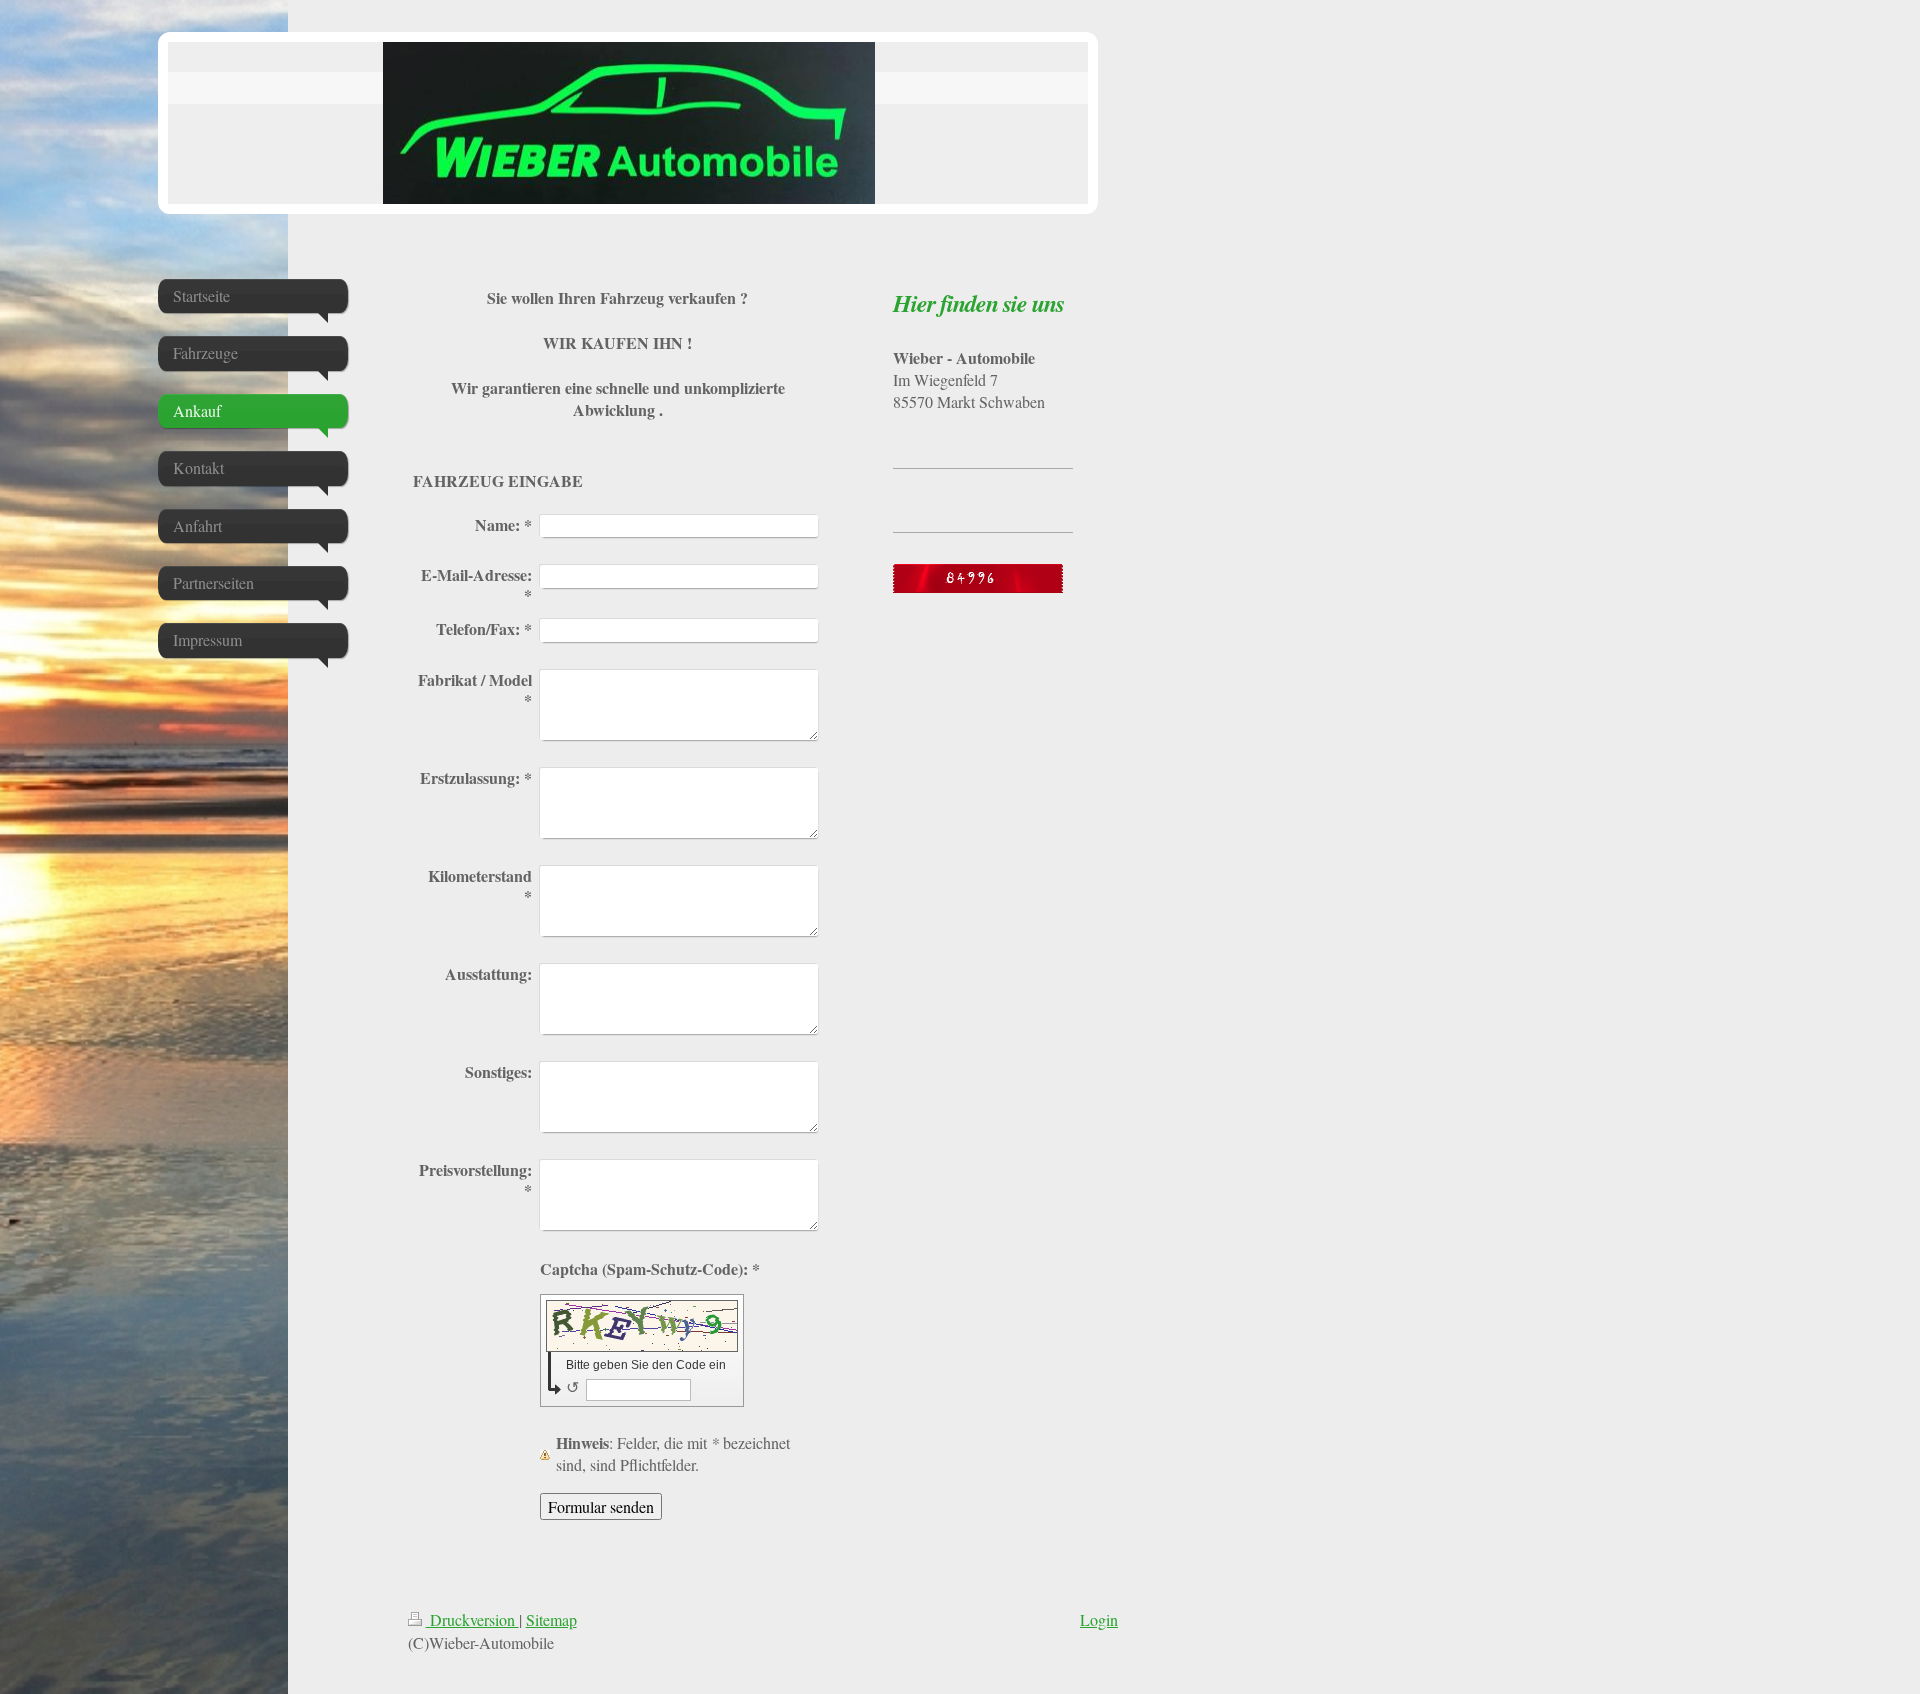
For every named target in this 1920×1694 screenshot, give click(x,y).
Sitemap (551, 1619)
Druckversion (472, 1619)
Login (1099, 1619)
